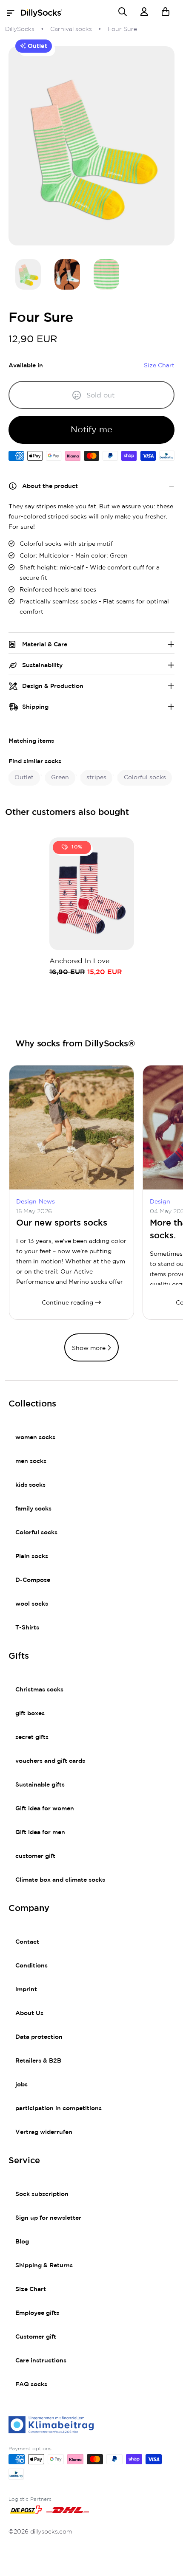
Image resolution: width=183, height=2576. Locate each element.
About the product (50, 486)
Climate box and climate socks (60, 1880)
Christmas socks (39, 1690)
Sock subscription (42, 2194)
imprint (26, 1990)
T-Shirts (27, 1628)
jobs (21, 2085)
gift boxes (30, 1714)
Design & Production (53, 686)
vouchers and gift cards (50, 1761)
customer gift (35, 1856)
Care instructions (41, 2361)
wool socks (32, 1604)
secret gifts (32, 1737)
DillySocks (20, 29)
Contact (27, 1942)
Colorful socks (36, 1533)
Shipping (35, 707)
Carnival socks (71, 29)
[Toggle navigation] (13, 13)
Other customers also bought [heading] (67, 812)
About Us (29, 2013)
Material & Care (45, 645)
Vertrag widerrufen (44, 2132)
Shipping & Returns (44, 2266)
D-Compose (33, 1580)
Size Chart (31, 2289)
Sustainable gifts (40, 1785)
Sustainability (42, 665)
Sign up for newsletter (48, 2218)
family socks (33, 1509)
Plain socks (32, 1556)
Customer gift (36, 2337)
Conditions (31, 1966)
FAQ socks (31, 2384)
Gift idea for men (40, 1832)
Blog (22, 2242)
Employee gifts (37, 2313)
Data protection (39, 2037)
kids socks (30, 1485)
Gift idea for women (45, 1809)
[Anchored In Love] (92, 894)
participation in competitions (59, 2108)
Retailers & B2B (38, 2061)
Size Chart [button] (159, 366)
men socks (31, 1461)
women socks (35, 1437)
